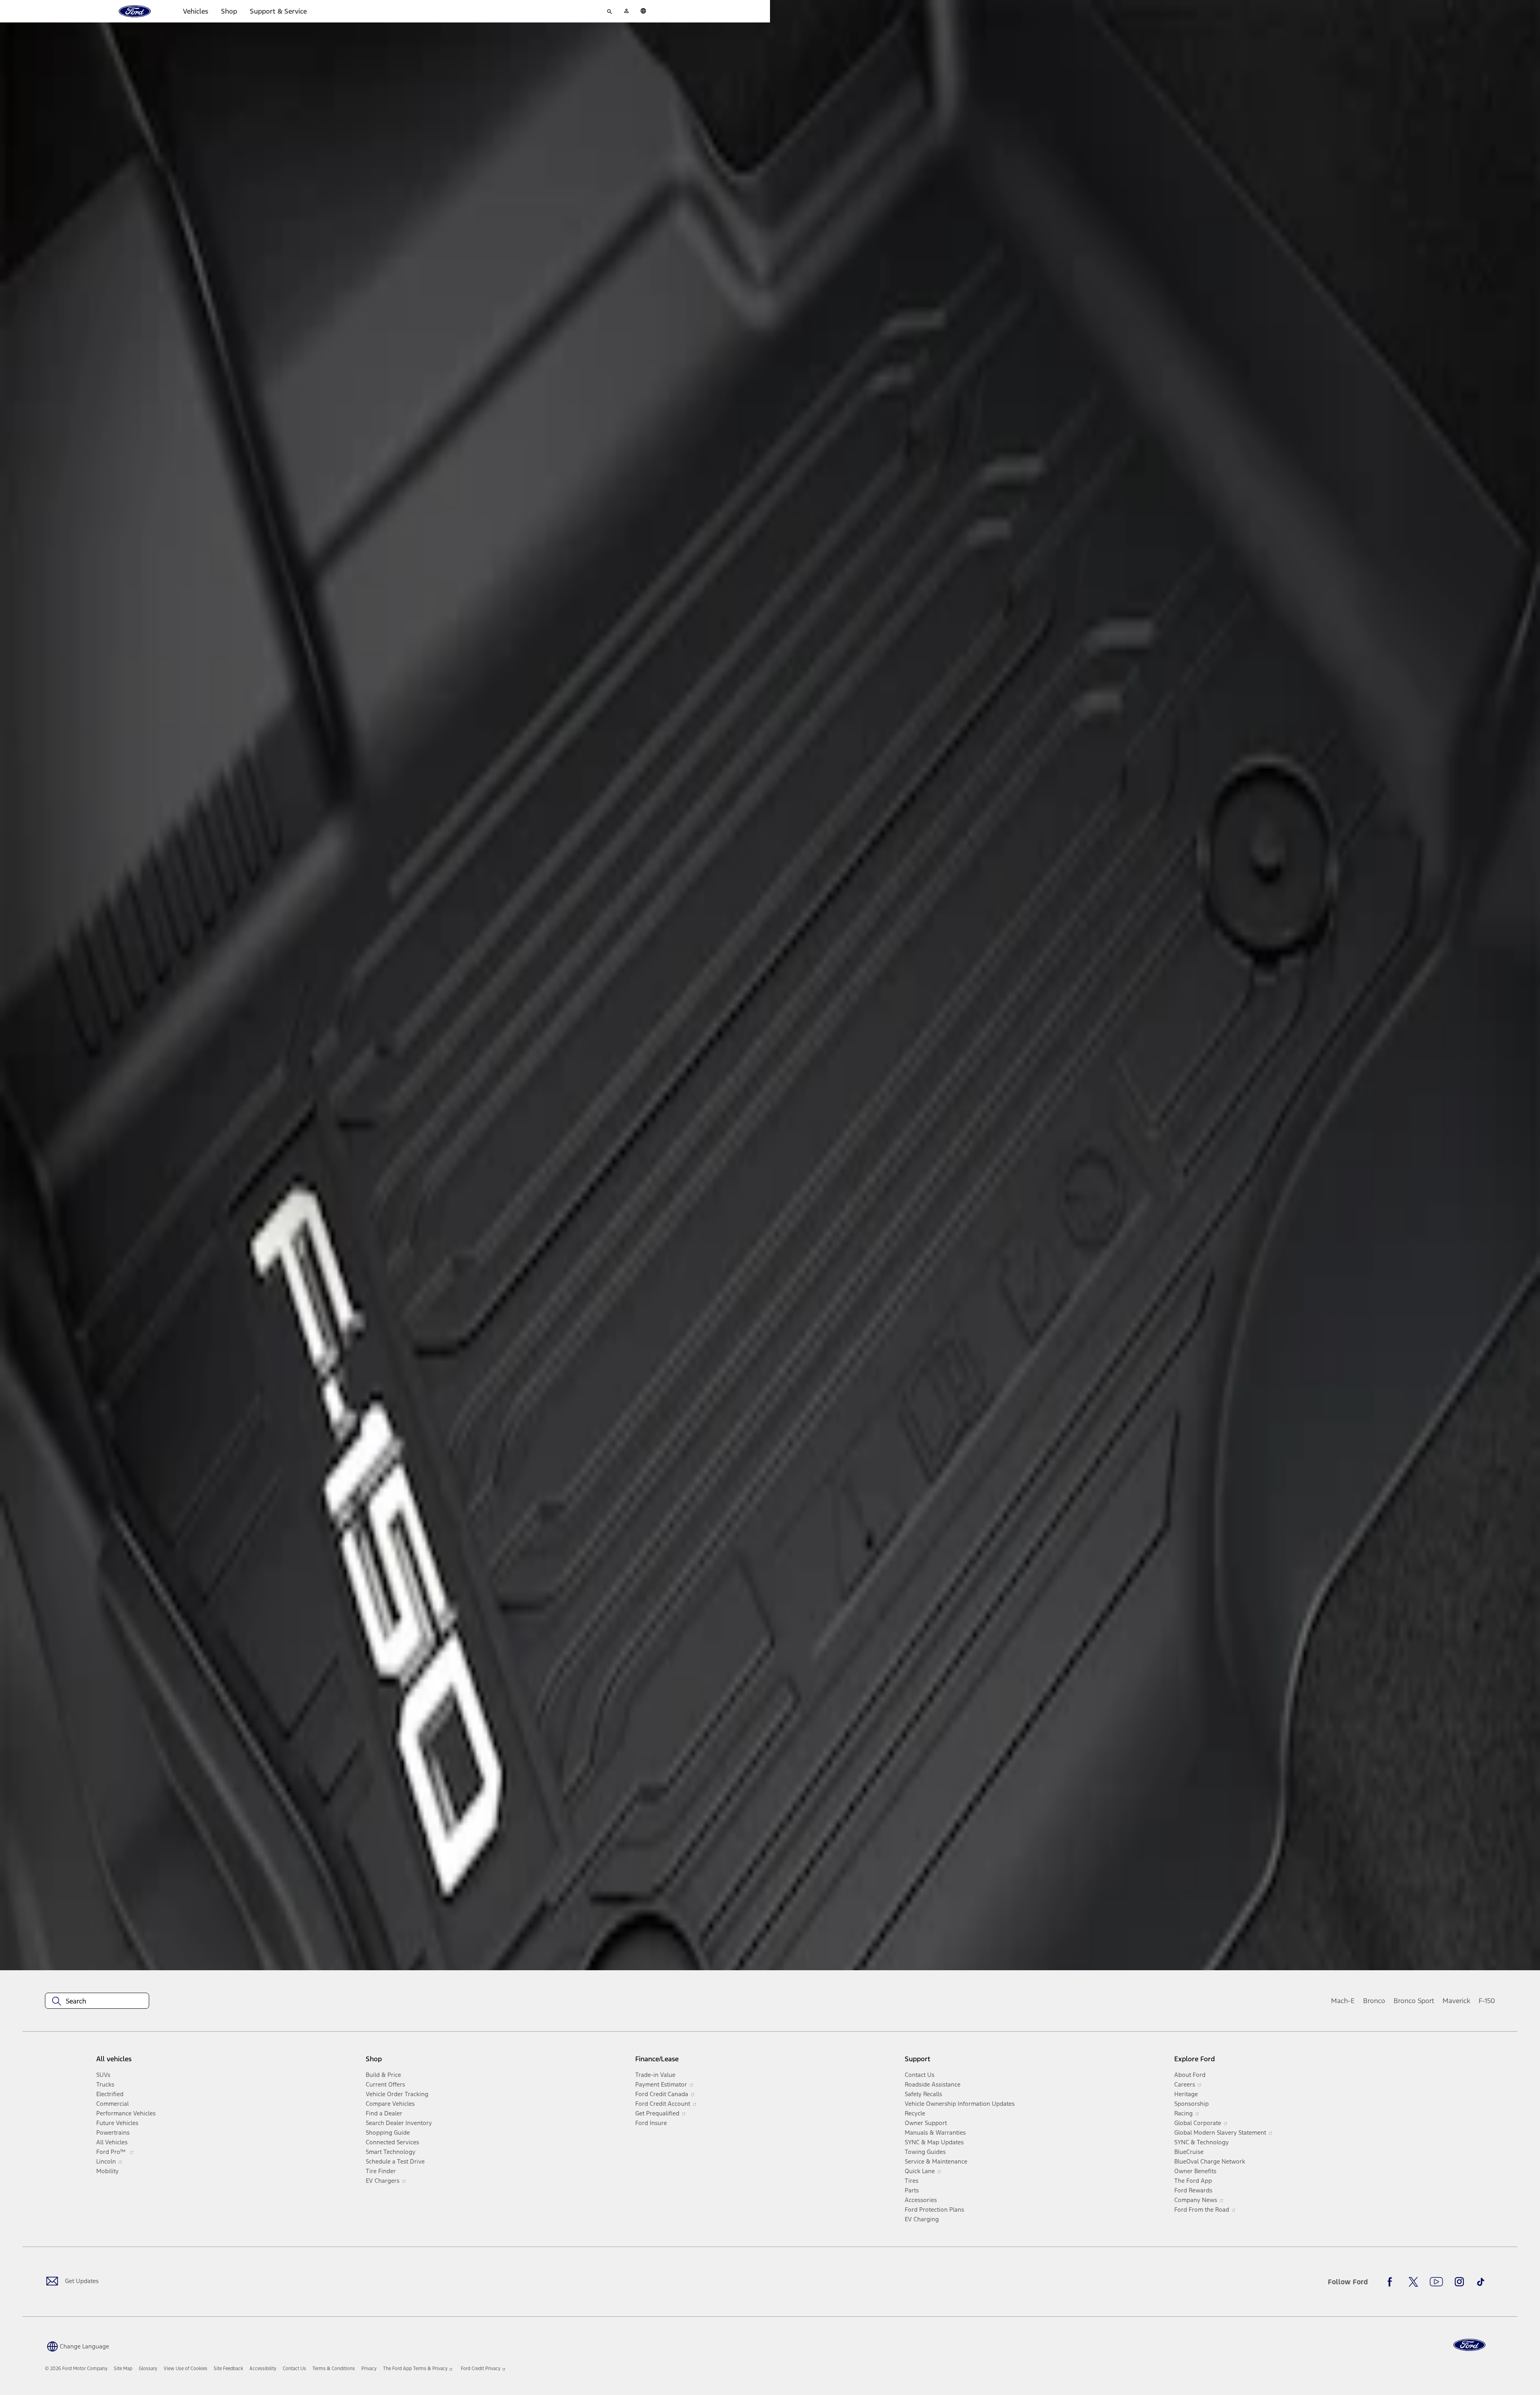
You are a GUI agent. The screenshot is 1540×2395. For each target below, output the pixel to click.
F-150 (1487, 2001)
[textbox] (97, 2001)
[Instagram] (1459, 2282)
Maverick (1456, 2001)
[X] (1413, 2282)
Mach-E (1343, 2001)
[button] (77, 2346)
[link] (123, 2369)
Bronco (1374, 2001)
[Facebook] (1392, 2282)
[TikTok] (1481, 2282)
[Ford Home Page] (1469, 2345)
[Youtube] (1436, 2282)
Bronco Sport (1414, 2001)
